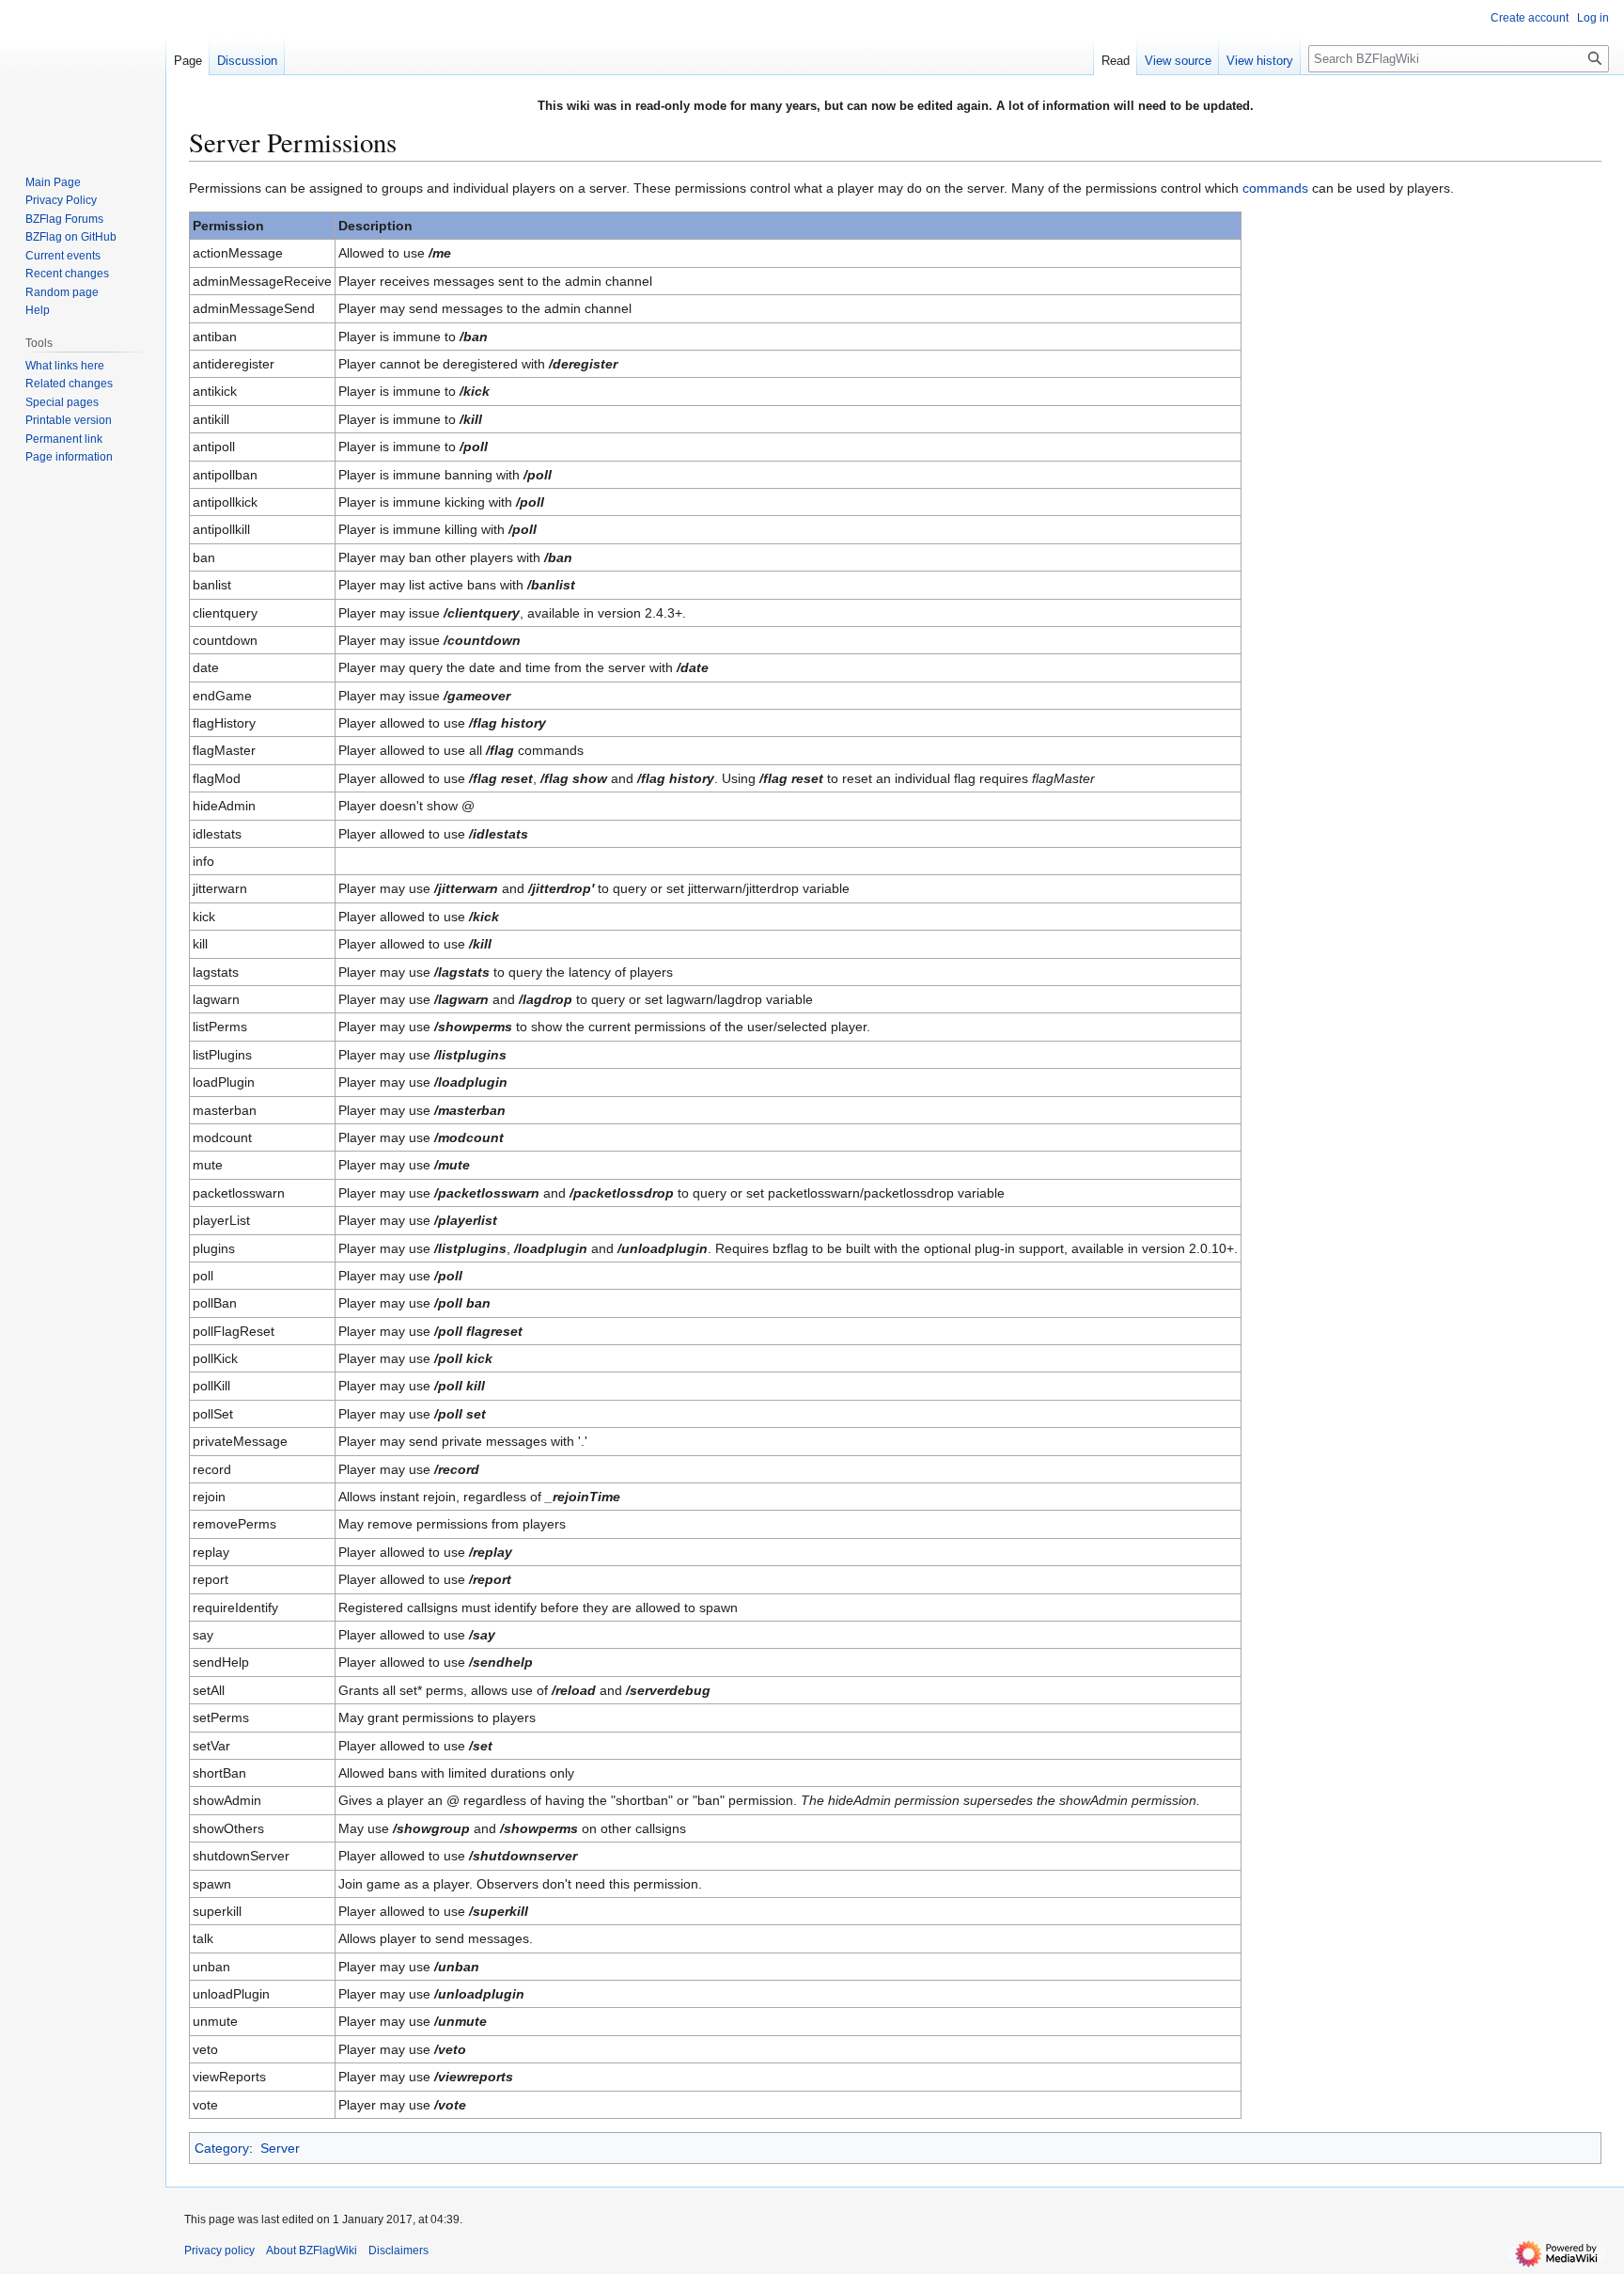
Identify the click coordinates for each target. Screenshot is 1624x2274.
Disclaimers (398, 2250)
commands (1275, 188)
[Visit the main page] (83, 75)
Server (280, 2148)
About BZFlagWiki (312, 2250)
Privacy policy (219, 2250)
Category (222, 2148)
